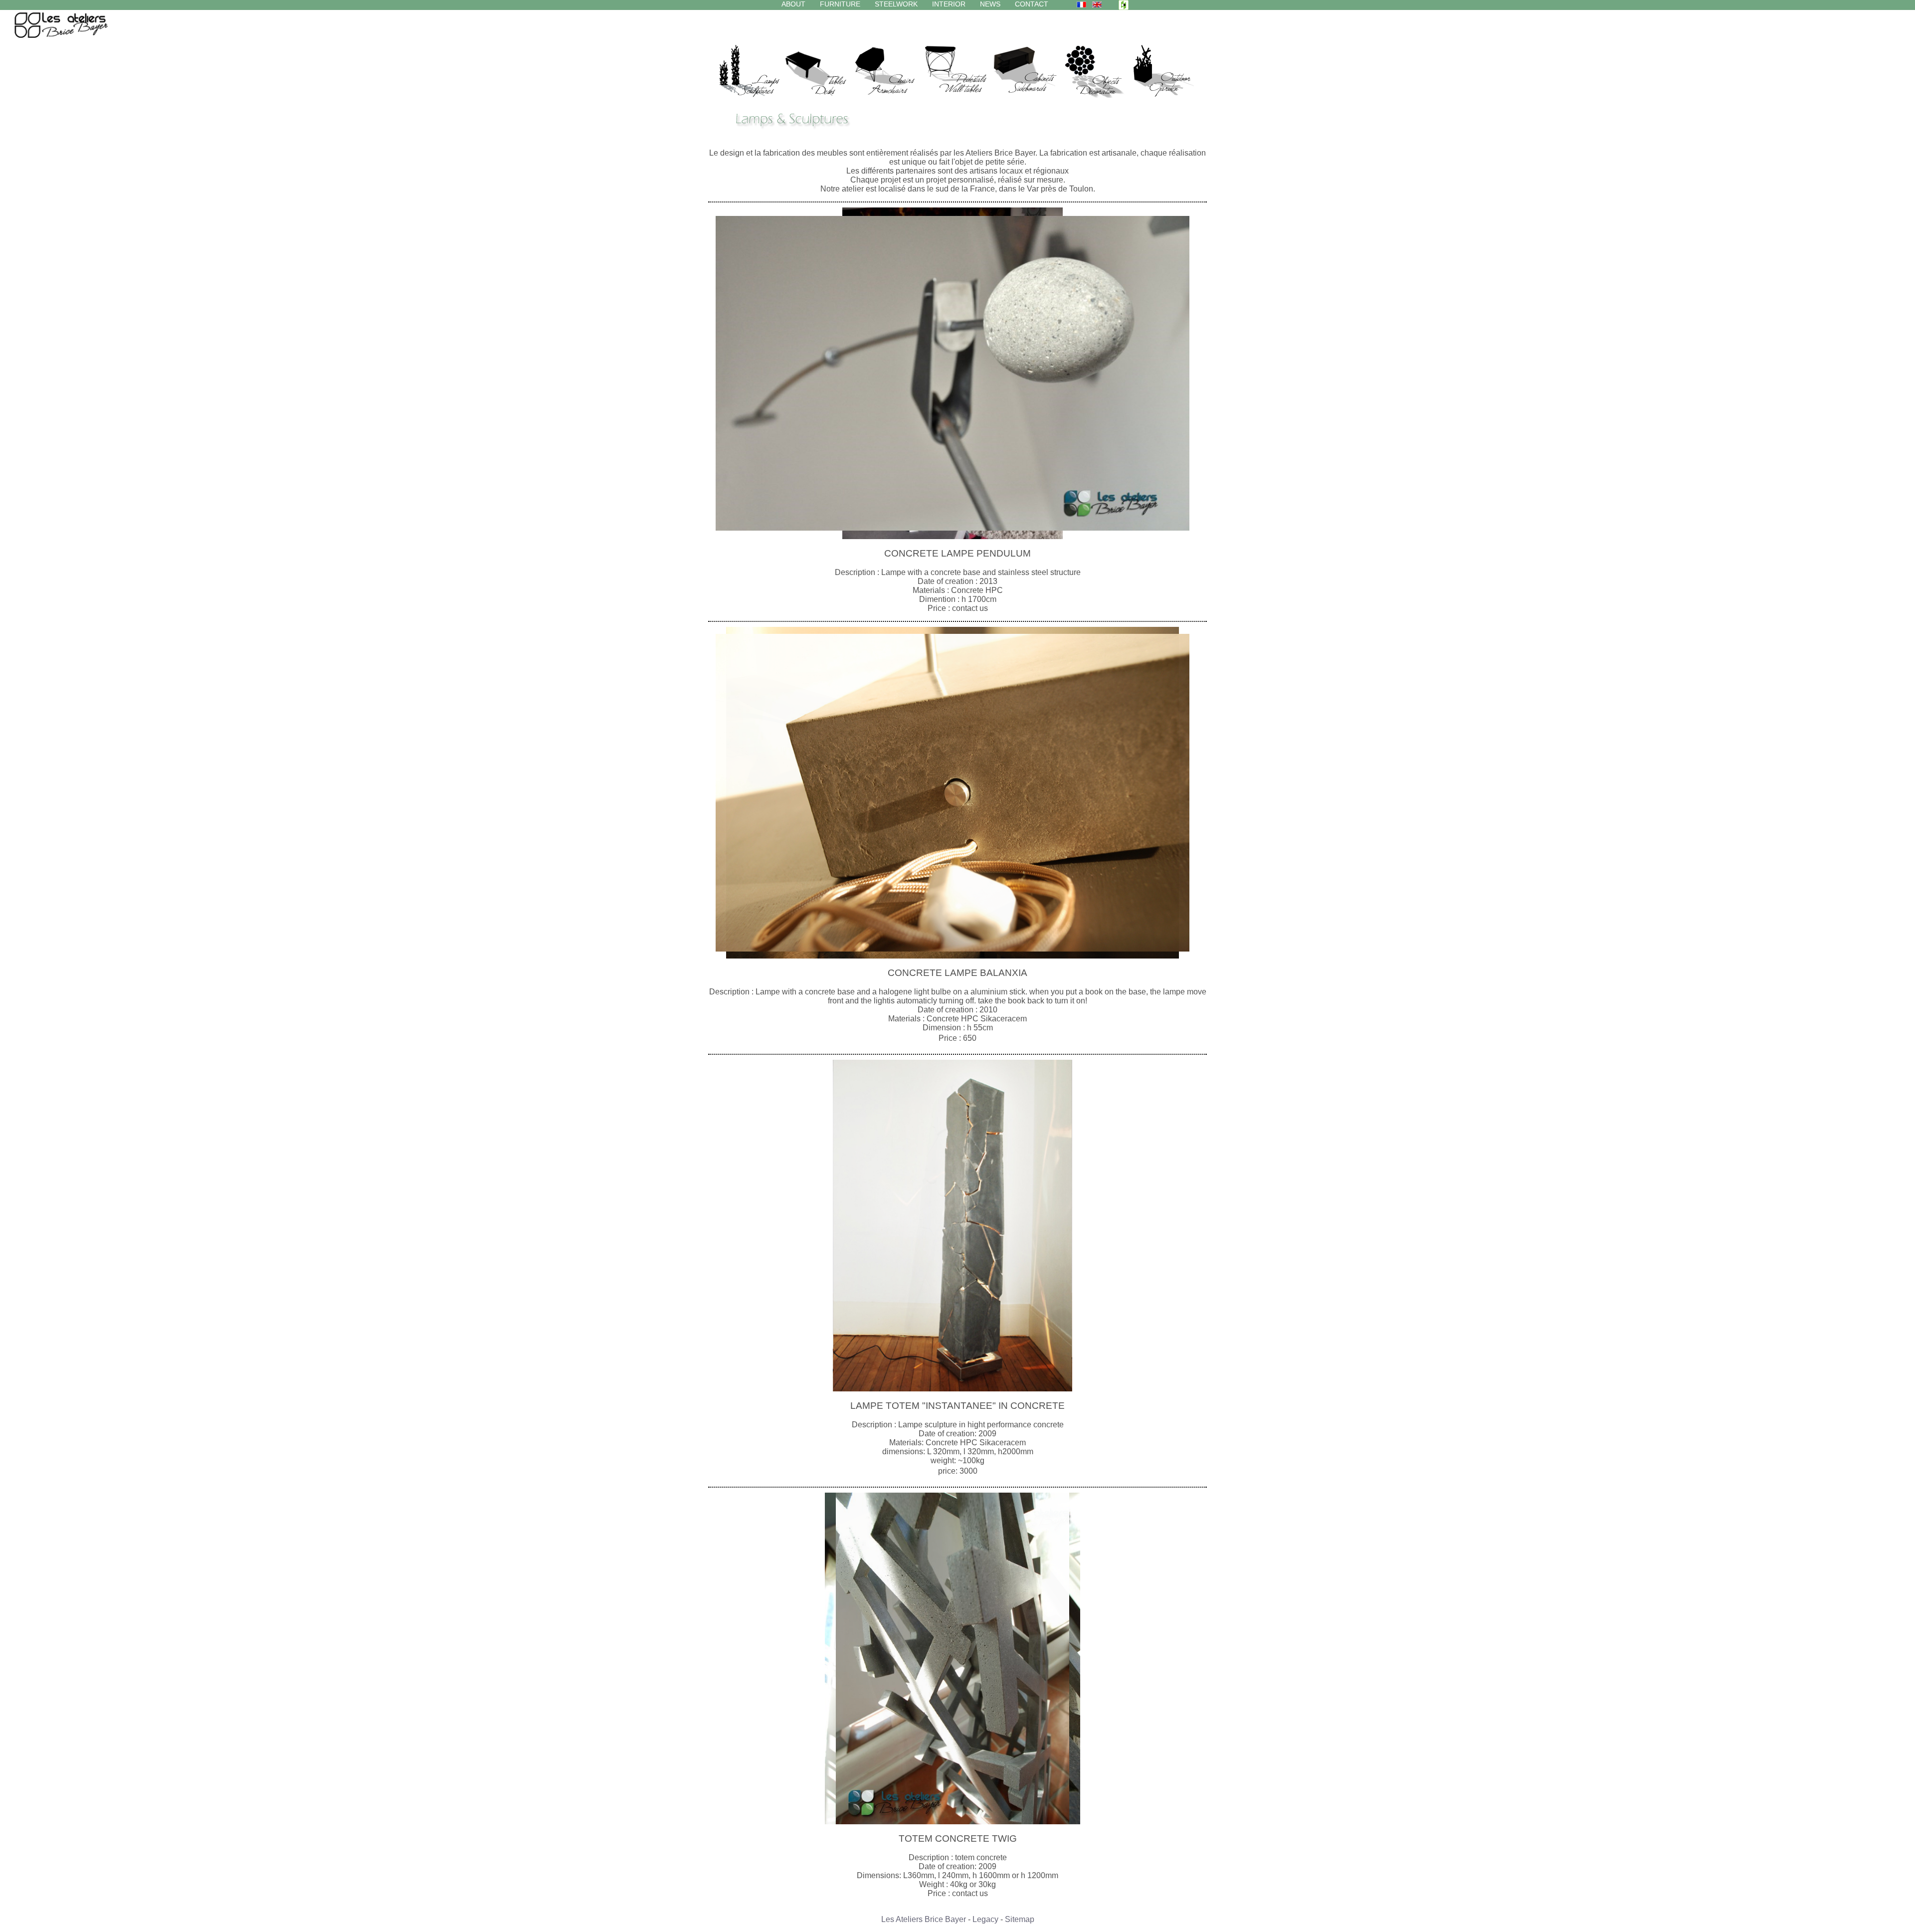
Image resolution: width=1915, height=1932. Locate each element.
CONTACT (1032, 4)
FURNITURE (840, 4)
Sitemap (1020, 1919)
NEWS (990, 4)
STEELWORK (896, 4)
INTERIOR (949, 4)
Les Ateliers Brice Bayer (924, 1919)
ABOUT (793, 4)
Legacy (985, 1919)
